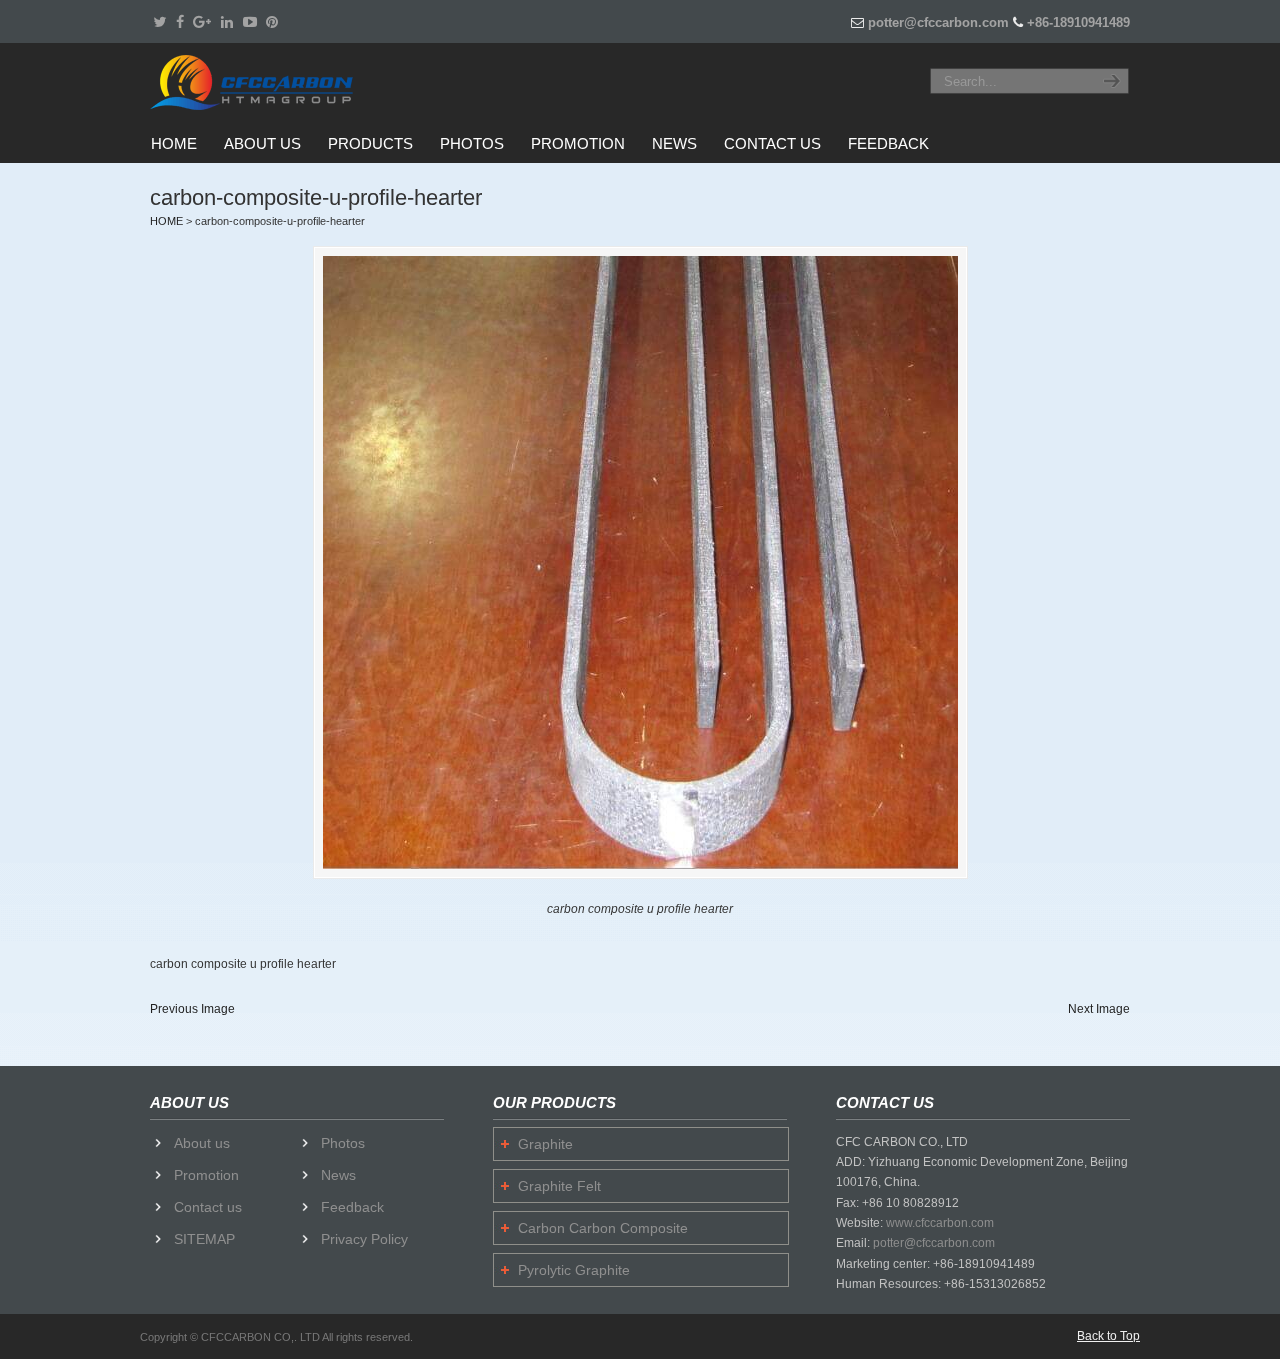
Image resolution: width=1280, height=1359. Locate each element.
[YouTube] (250, 22)
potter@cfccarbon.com (938, 22)
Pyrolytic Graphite (574, 1270)
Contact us (208, 1207)
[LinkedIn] (227, 22)
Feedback (352, 1207)
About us (202, 1143)
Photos (343, 1143)
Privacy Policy (364, 1239)
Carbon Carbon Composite (603, 1228)
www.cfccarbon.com (940, 1223)
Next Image (1099, 1009)
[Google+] (202, 22)
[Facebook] (180, 22)
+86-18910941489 (1078, 22)
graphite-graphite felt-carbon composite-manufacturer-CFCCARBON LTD (276, 82)
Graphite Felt (559, 1186)
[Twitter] (159, 22)
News (338, 1175)
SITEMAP (204, 1239)
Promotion (206, 1175)
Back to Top (1108, 1336)
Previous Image (192, 1009)
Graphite (545, 1144)
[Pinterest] (273, 22)
